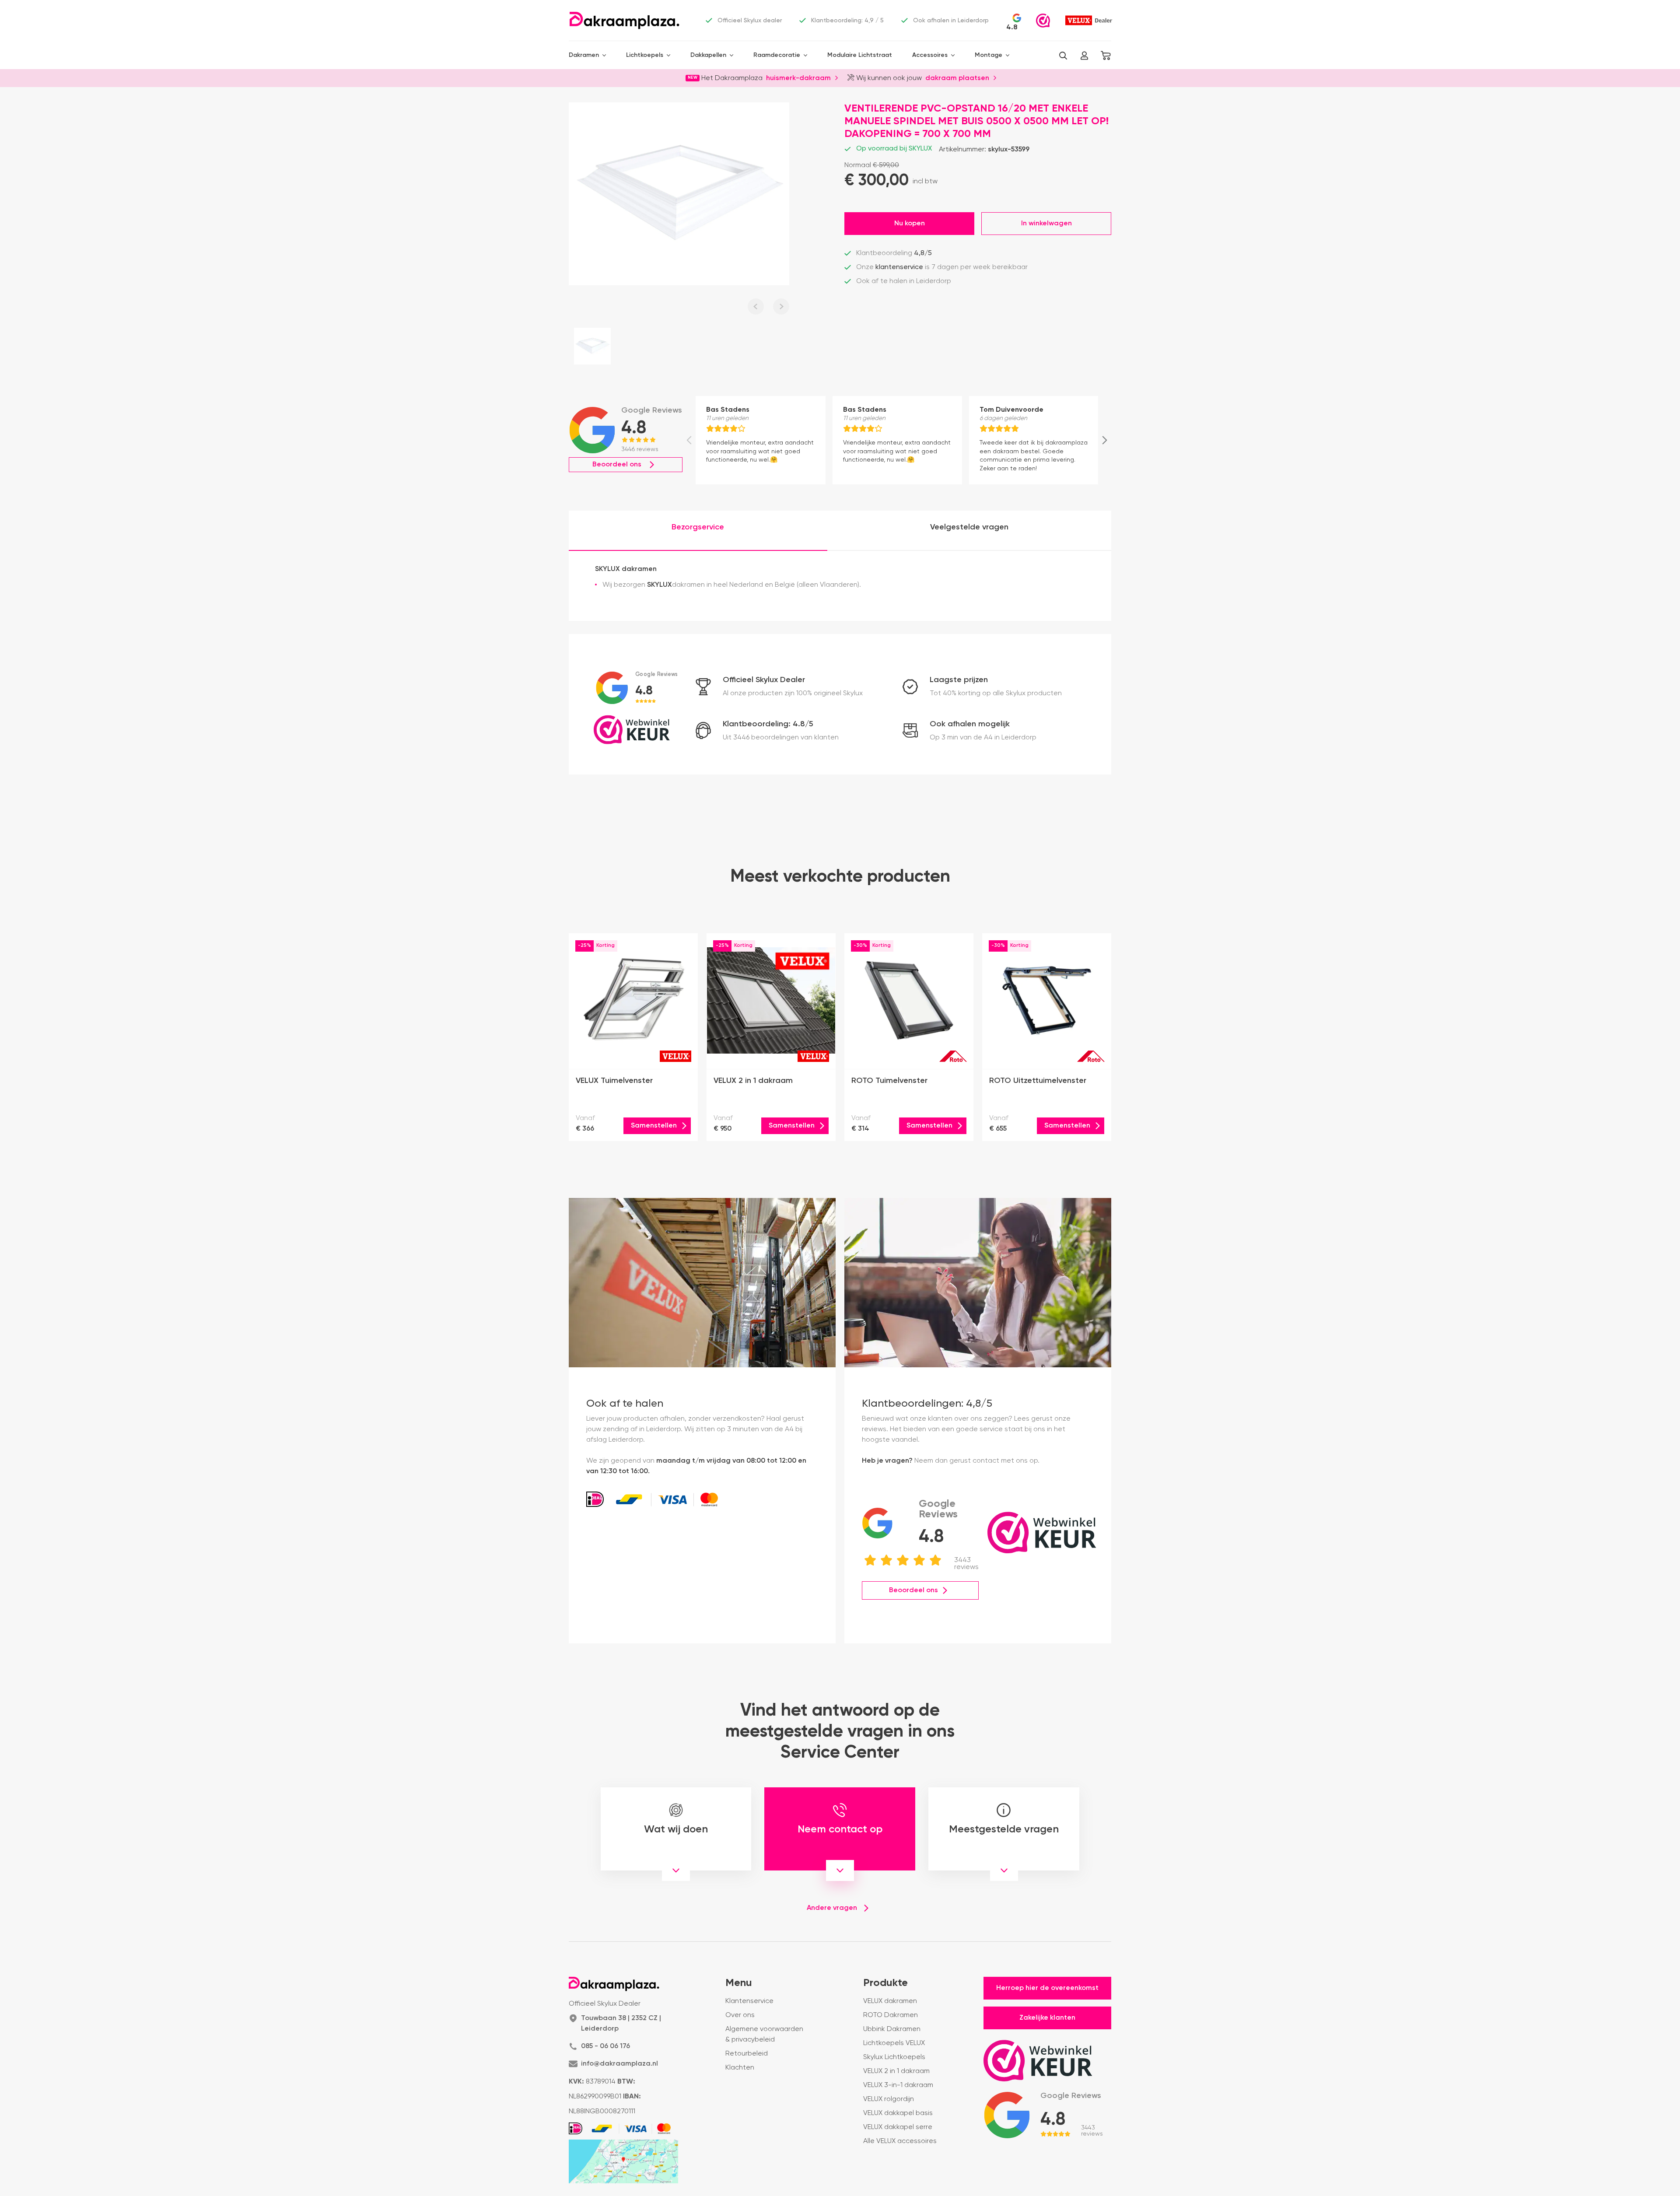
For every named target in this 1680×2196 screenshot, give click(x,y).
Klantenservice (749, 2001)
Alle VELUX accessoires (900, 2141)
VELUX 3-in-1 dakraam (898, 2085)
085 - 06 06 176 (605, 2046)
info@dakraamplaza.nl (619, 2064)
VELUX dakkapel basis (898, 2113)
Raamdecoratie (777, 55)
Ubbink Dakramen (892, 2029)
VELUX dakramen (890, 2001)
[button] (1063, 56)
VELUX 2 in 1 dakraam (896, 2071)
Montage (989, 55)
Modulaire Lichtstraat (860, 55)
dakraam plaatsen (957, 77)
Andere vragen (832, 1908)
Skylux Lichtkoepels (894, 2057)
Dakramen (584, 55)
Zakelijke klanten (1047, 2018)
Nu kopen (910, 224)
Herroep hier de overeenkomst (1047, 1988)
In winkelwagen (1046, 224)
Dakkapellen (708, 55)
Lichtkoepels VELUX (894, 2043)
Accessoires (930, 55)
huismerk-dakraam (798, 77)
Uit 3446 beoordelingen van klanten (781, 738)
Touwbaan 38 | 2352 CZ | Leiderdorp (621, 2024)
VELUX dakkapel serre (898, 2127)
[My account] (1084, 56)
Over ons (740, 2015)
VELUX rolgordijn (889, 2099)
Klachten (740, 2068)
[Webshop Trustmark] (1043, 21)
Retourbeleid (747, 2054)
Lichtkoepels (645, 55)
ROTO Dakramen (891, 2015)
